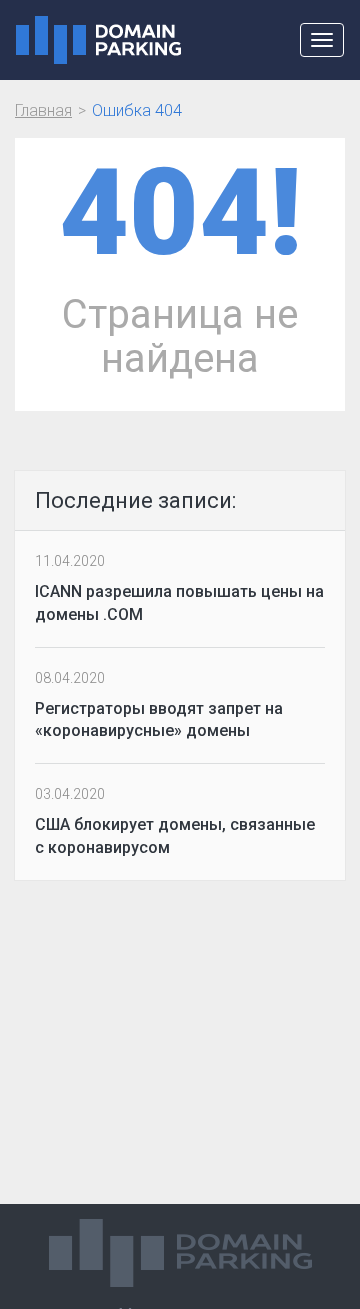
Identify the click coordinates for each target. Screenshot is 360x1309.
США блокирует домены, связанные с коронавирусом (175, 836)
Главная (43, 110)
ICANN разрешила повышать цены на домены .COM (179, 603)
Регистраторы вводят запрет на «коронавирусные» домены (159, 720)
